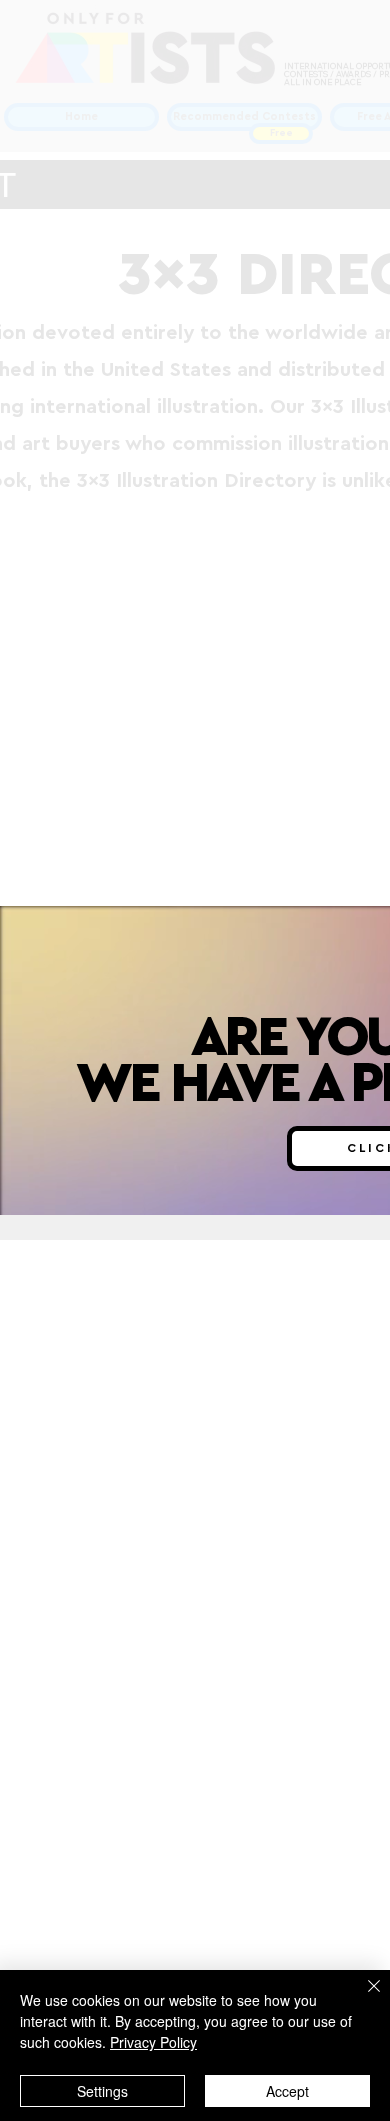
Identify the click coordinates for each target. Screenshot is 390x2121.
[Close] (362, 1998)
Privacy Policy (153, 2042)
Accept (287, 2091)
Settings (102, 2091)
